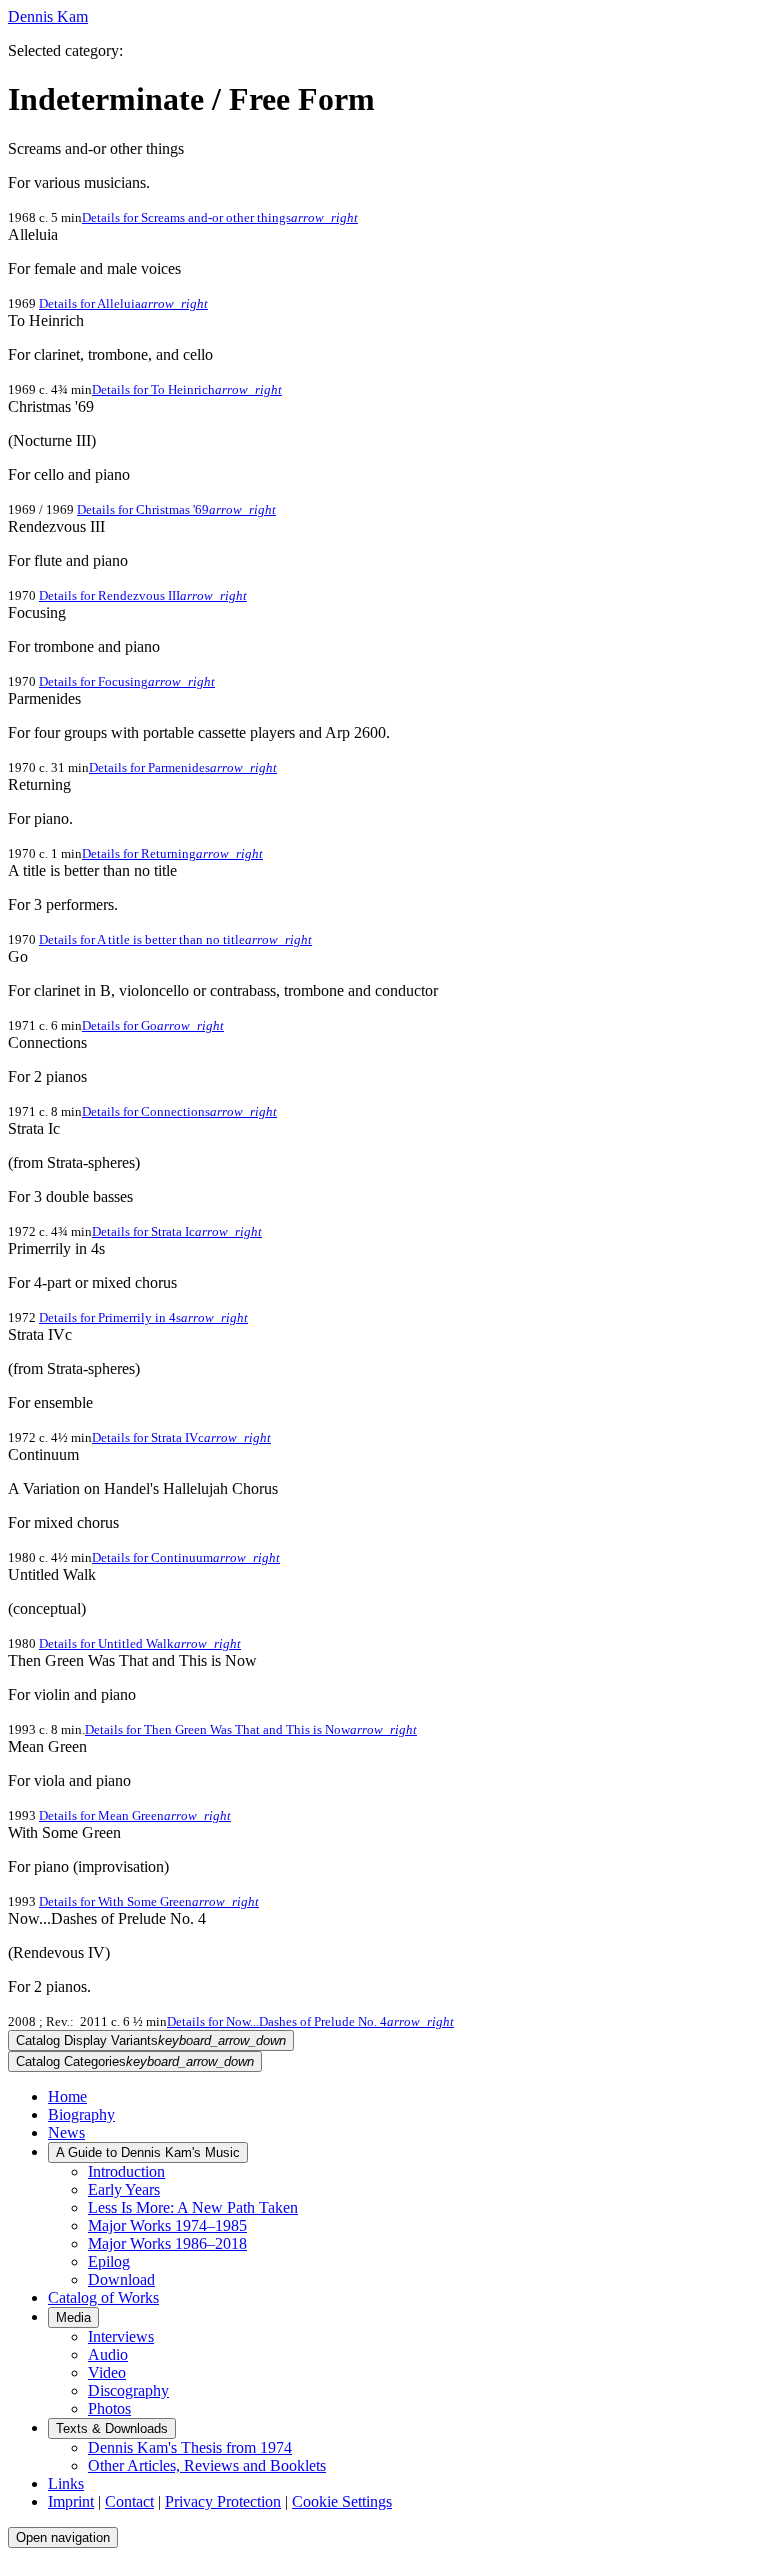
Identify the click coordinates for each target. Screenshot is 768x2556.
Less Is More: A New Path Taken (193, 2207)
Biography (81, 2114)
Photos (109, 2408)
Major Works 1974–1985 (167, 2225)
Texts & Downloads (112, 2428)
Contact (129, 2501)
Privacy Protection (223, 2501)
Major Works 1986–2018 (167, 2243)
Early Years (124, 2189)
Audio (108, 2354)
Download (121, 2279)
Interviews (121, 2336)
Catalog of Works (103, 2297)
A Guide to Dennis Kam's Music (148, 2152)
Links (66, 2483)
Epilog (109, 2261)
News (66, 2132)
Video (107, 2372)
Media (73, 2317)
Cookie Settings (342, 2501)
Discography (128, 2390)
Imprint (71, 2501)
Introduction (126, 2171)
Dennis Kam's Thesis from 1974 (190, 2447)
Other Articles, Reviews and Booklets (207, 2465)
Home (67, 2096)
